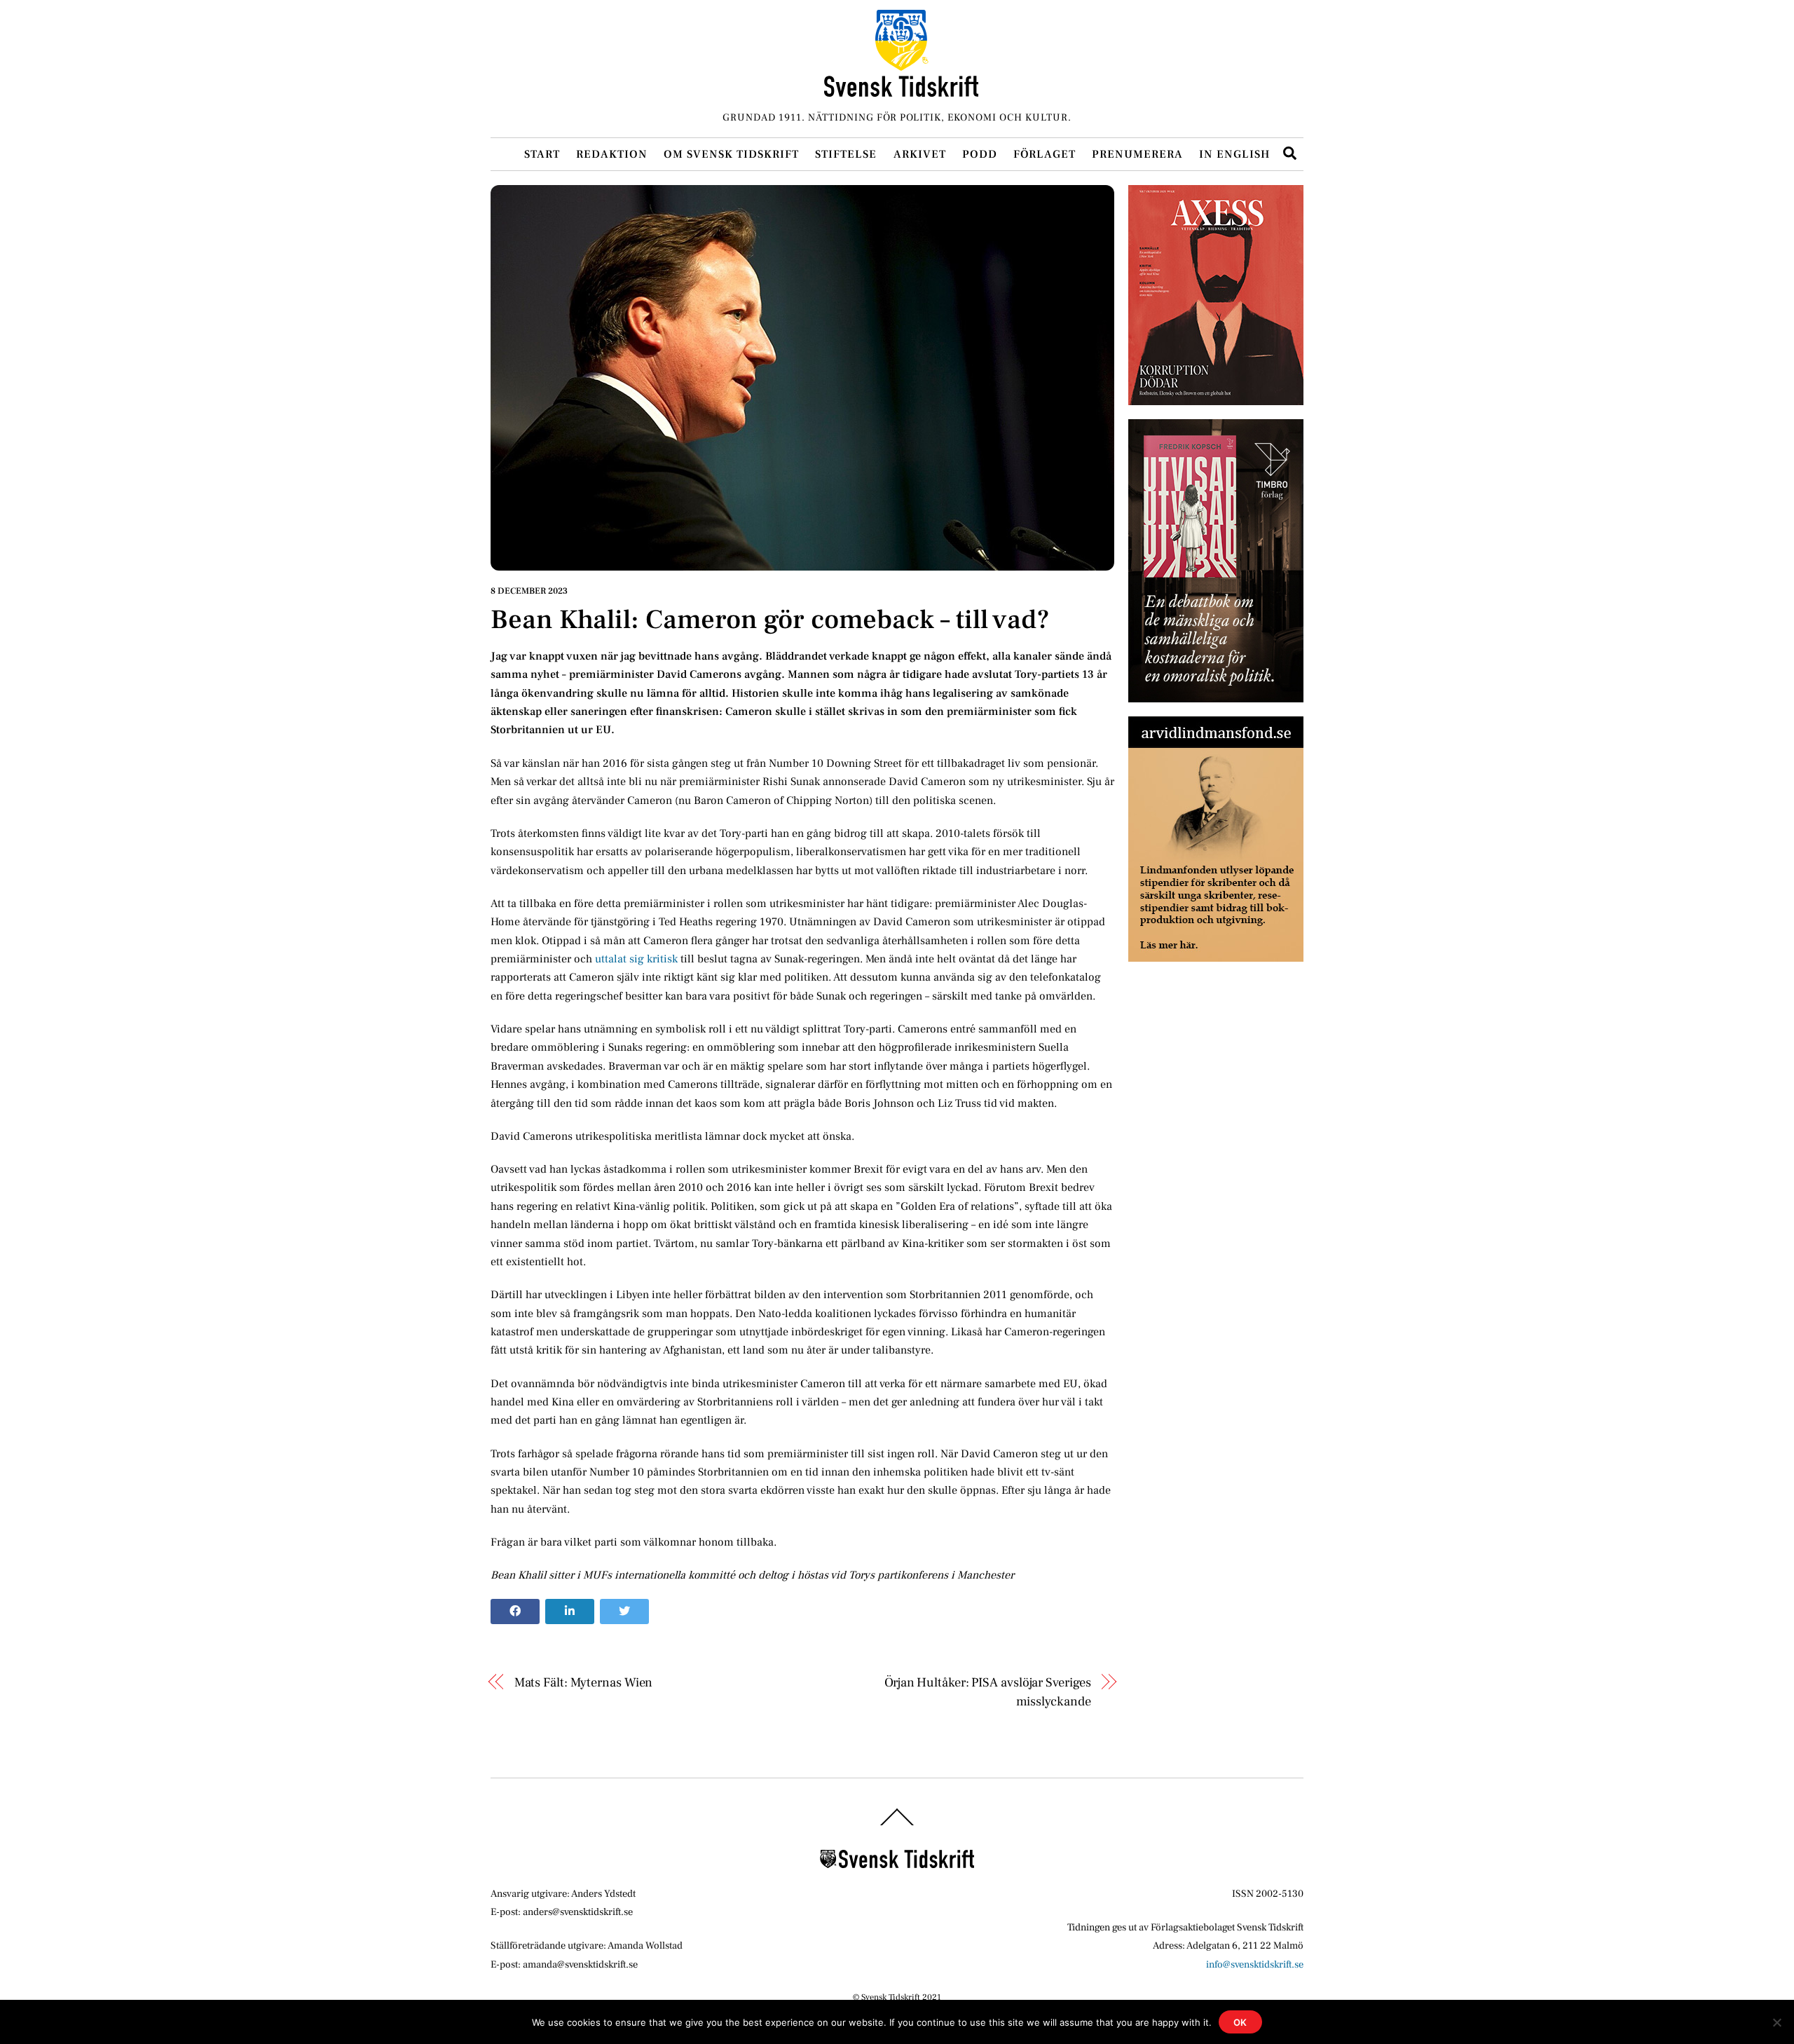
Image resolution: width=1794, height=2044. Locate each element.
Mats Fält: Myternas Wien (584, 1682)
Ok (1241, 2022)
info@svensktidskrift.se (1255, 1964)
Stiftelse (846, 154)
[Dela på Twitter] (624, 1612)
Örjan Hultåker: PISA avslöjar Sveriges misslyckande (988, 1691)
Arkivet (920, 154)
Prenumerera (1137, 154)
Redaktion (612, 154)
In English (1234, 154)
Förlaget (1045, 154)
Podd (980, 154)
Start (542, 154)
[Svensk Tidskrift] (901, 91)
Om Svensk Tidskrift (731, 154)
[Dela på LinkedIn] (570, 1612)
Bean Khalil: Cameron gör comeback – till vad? (770, 620)
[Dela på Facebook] (515, 1612)
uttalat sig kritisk (636, 959)
